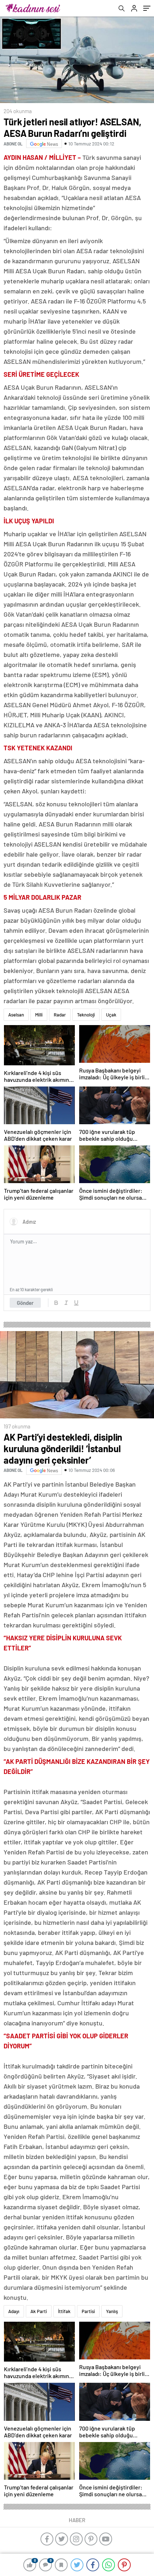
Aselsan (16, 1015)
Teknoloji (86, 1015)
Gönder (25, 1303)
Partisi (88, 2311)
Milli (39, 1015)
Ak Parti (39, 2311)
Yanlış (112, 2311)
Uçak (111, 1015)
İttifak (64, 2311)
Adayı (14, 2311)
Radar (60, 1015)
